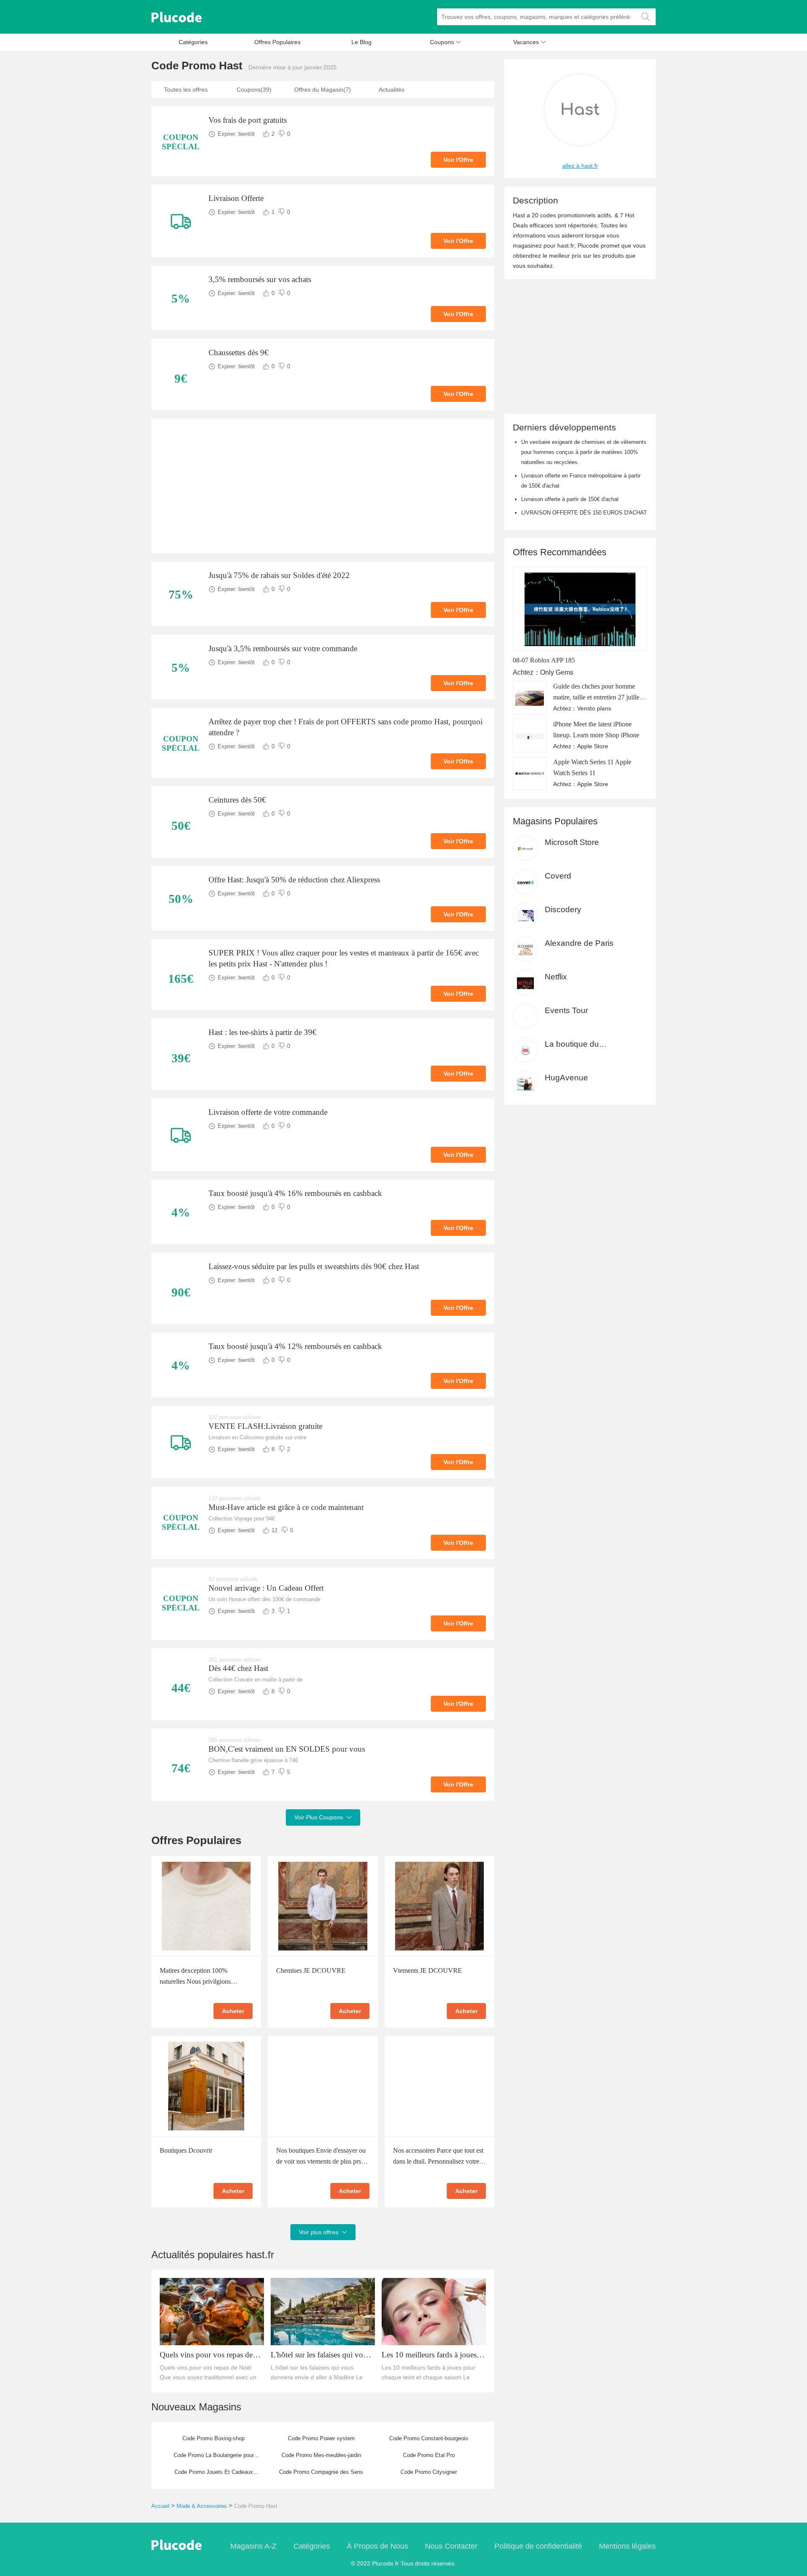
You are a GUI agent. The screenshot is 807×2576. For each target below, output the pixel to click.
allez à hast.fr (580, 166)
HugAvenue (566, 1078)
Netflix (556, 977)
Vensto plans (594, 708)
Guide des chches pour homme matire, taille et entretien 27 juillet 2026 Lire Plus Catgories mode (597, 697)
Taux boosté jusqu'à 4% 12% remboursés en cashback (295, 1346)
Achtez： (526, 672)
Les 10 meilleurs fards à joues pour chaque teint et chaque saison (429, 2355)
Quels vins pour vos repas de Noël (206, 2355)
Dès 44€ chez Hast (238, 1668)
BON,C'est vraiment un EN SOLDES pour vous (287, 1749)
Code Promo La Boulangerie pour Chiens (214, 2458)
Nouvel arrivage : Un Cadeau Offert (266, 1588)
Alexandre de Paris (579, 943)
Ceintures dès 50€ (237, 800)
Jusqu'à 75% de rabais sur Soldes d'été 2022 (279, 575)
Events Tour (566, 1010)
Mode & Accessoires (202, 2506)
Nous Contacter (451, 2546)
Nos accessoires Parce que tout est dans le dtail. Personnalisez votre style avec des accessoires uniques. (439, 2161)
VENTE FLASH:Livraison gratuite (265, 1426)
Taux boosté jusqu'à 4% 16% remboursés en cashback (295, 1193)
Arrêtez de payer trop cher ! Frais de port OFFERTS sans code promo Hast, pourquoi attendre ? (345, 727)
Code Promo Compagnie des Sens (321, 2472)
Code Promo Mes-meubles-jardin (321, 2455)
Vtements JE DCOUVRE (427, 1970)
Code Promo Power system (321, 2438)
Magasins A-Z (253, 2546)
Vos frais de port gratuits (248, 120)
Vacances (530, 42)
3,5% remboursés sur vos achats (260, 279)
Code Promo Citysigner (429, 2472)
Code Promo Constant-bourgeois (429, 2438)
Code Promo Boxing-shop (214, 2438)
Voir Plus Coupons (323, 1817)
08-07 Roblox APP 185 (544, 660)
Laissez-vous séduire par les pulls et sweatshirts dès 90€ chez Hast (314, 1266)
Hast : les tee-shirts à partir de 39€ (262, 1032)
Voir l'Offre (458, 160)
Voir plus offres (323, 2232)
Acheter (233, 2011)
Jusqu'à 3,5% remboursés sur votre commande (283, 648)
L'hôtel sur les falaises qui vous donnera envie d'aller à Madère (320, 2355)
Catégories (193, 42)
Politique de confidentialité (538, 2546)
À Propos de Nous (377, 2546)
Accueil (160, 2506)
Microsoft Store (572, 842)
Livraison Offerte (236, 198)
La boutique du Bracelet (572, 1044)
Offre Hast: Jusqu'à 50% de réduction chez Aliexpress (294, 880)
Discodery (563, 909)
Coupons (446, 42)
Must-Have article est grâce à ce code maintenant (286, 1507)
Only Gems (557, 672)
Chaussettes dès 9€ (239, 352)
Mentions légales (627, 2546)
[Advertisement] (323, 486)
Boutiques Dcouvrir (186, 2150)
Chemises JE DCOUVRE (311, 1970)
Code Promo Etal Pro (429, 2455)
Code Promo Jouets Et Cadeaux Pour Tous (214, 2475)
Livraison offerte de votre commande (268, 1112)
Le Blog (361, 42)
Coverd (558, 876)
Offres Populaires (277, 42)
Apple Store (593, 746)
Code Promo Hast (256, 2506)
